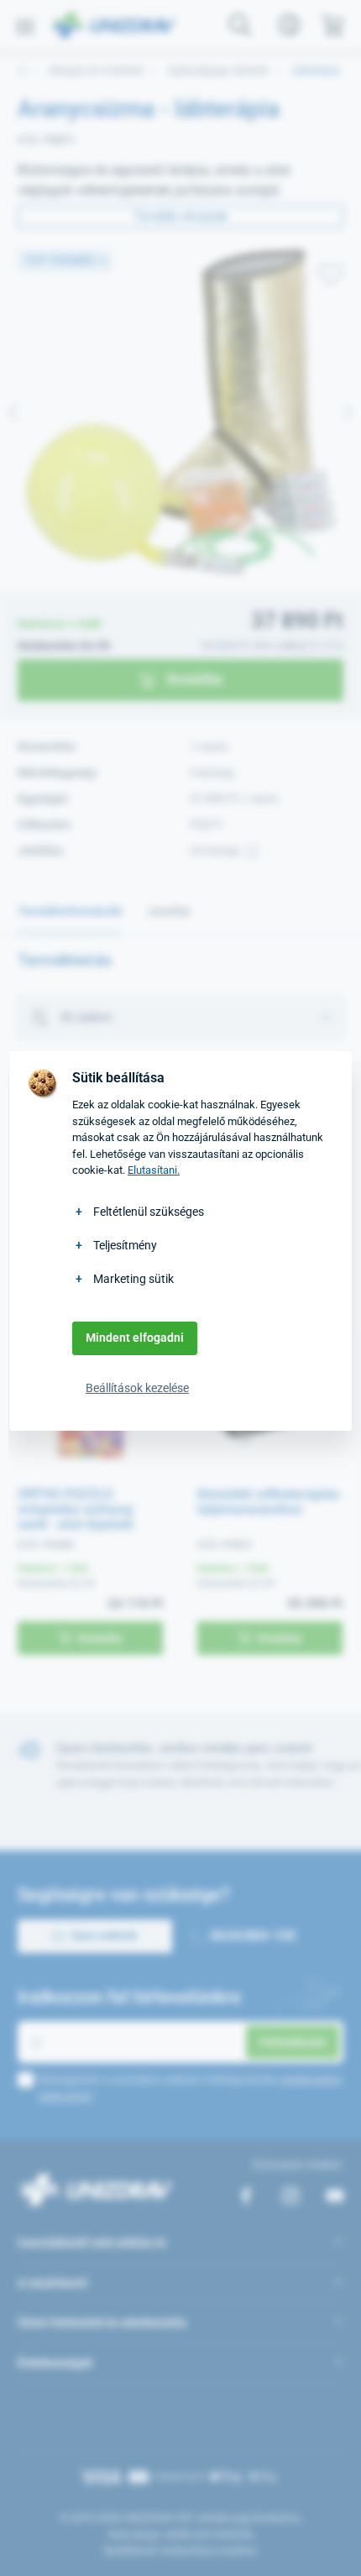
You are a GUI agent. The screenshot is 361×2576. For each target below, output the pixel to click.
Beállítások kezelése (137, 1388)
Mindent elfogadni (135, 1338)
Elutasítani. (154, 1170)
